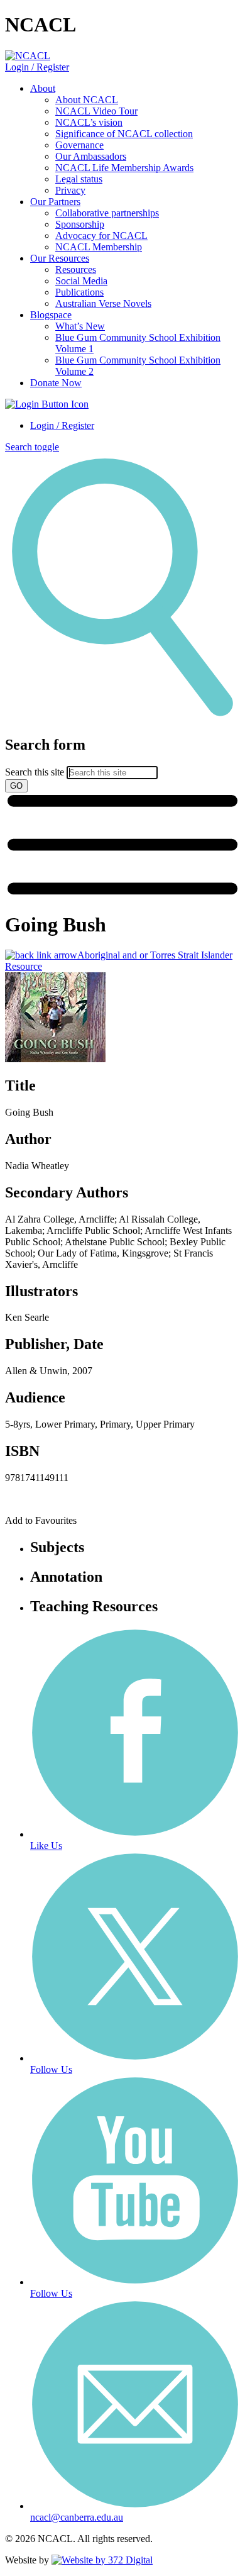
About (43, 88)
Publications (79, 292)
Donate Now (56, 383)
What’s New (80, 326)
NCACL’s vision (89, 122)
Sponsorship (80, 224)
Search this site (35, 772)
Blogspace (51, 315)
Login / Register (37, 67)
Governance (79, 145)
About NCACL (87, 100)
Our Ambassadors (91, 156)
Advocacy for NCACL (101, 236)
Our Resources (60, 258)
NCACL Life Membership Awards (124, 168)
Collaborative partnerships (107, 213)
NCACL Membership (99, 247)
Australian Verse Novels (103, 303)
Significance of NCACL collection (124, 134)
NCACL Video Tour (96, 111)
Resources (76, 269)
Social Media (81, 281)
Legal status (79, 179)
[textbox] (122, 764)
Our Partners (55, 202)
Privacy (70, 190)
